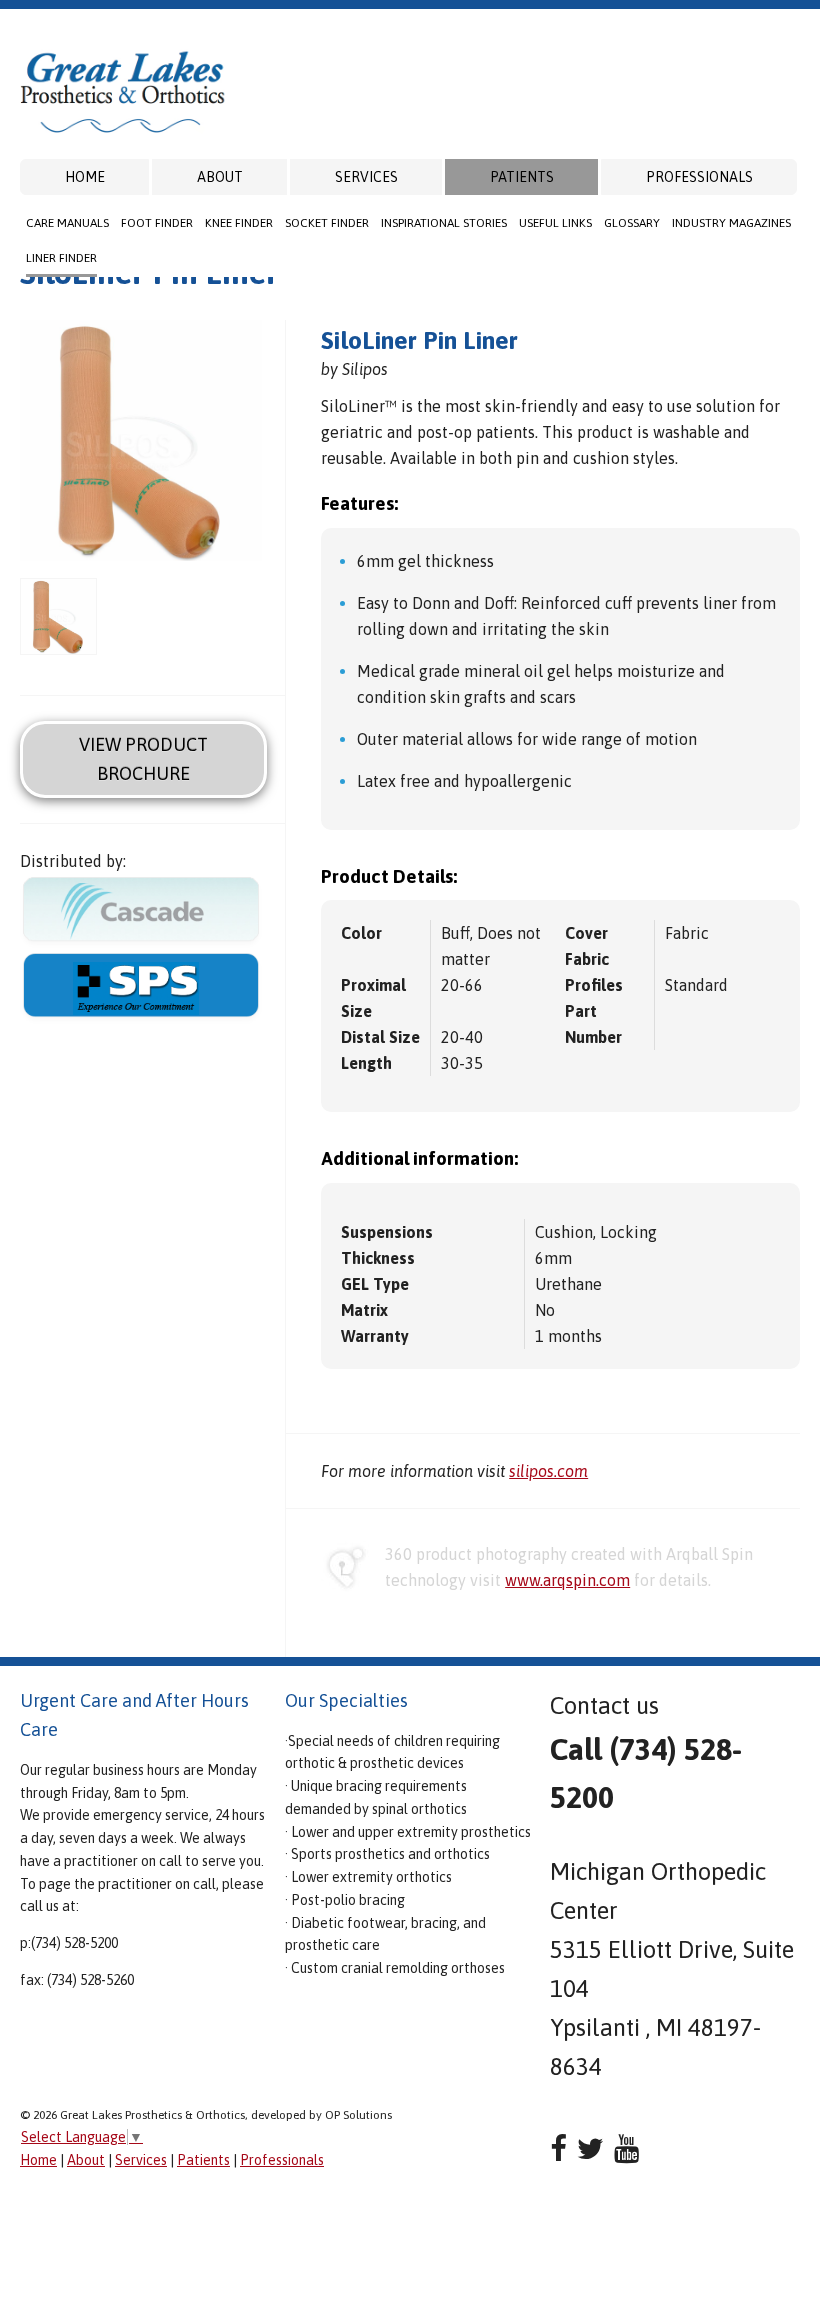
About (220, 177)
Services (366, 177)
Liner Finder (61, 258)
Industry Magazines (731, 223)
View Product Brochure (143, 759)
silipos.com (548, 1471)
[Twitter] (590, 2148)
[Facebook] (558, 2148)
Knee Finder (239, 223)
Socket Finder (327, 223)
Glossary (632, 223)
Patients (522, 177)
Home (85, 177)
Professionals (699, 177)
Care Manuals (67, 223)
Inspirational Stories (444, 223)
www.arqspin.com (567, 1580)
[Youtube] (626, 2148)
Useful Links (555, 223)
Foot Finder (157, 223)
